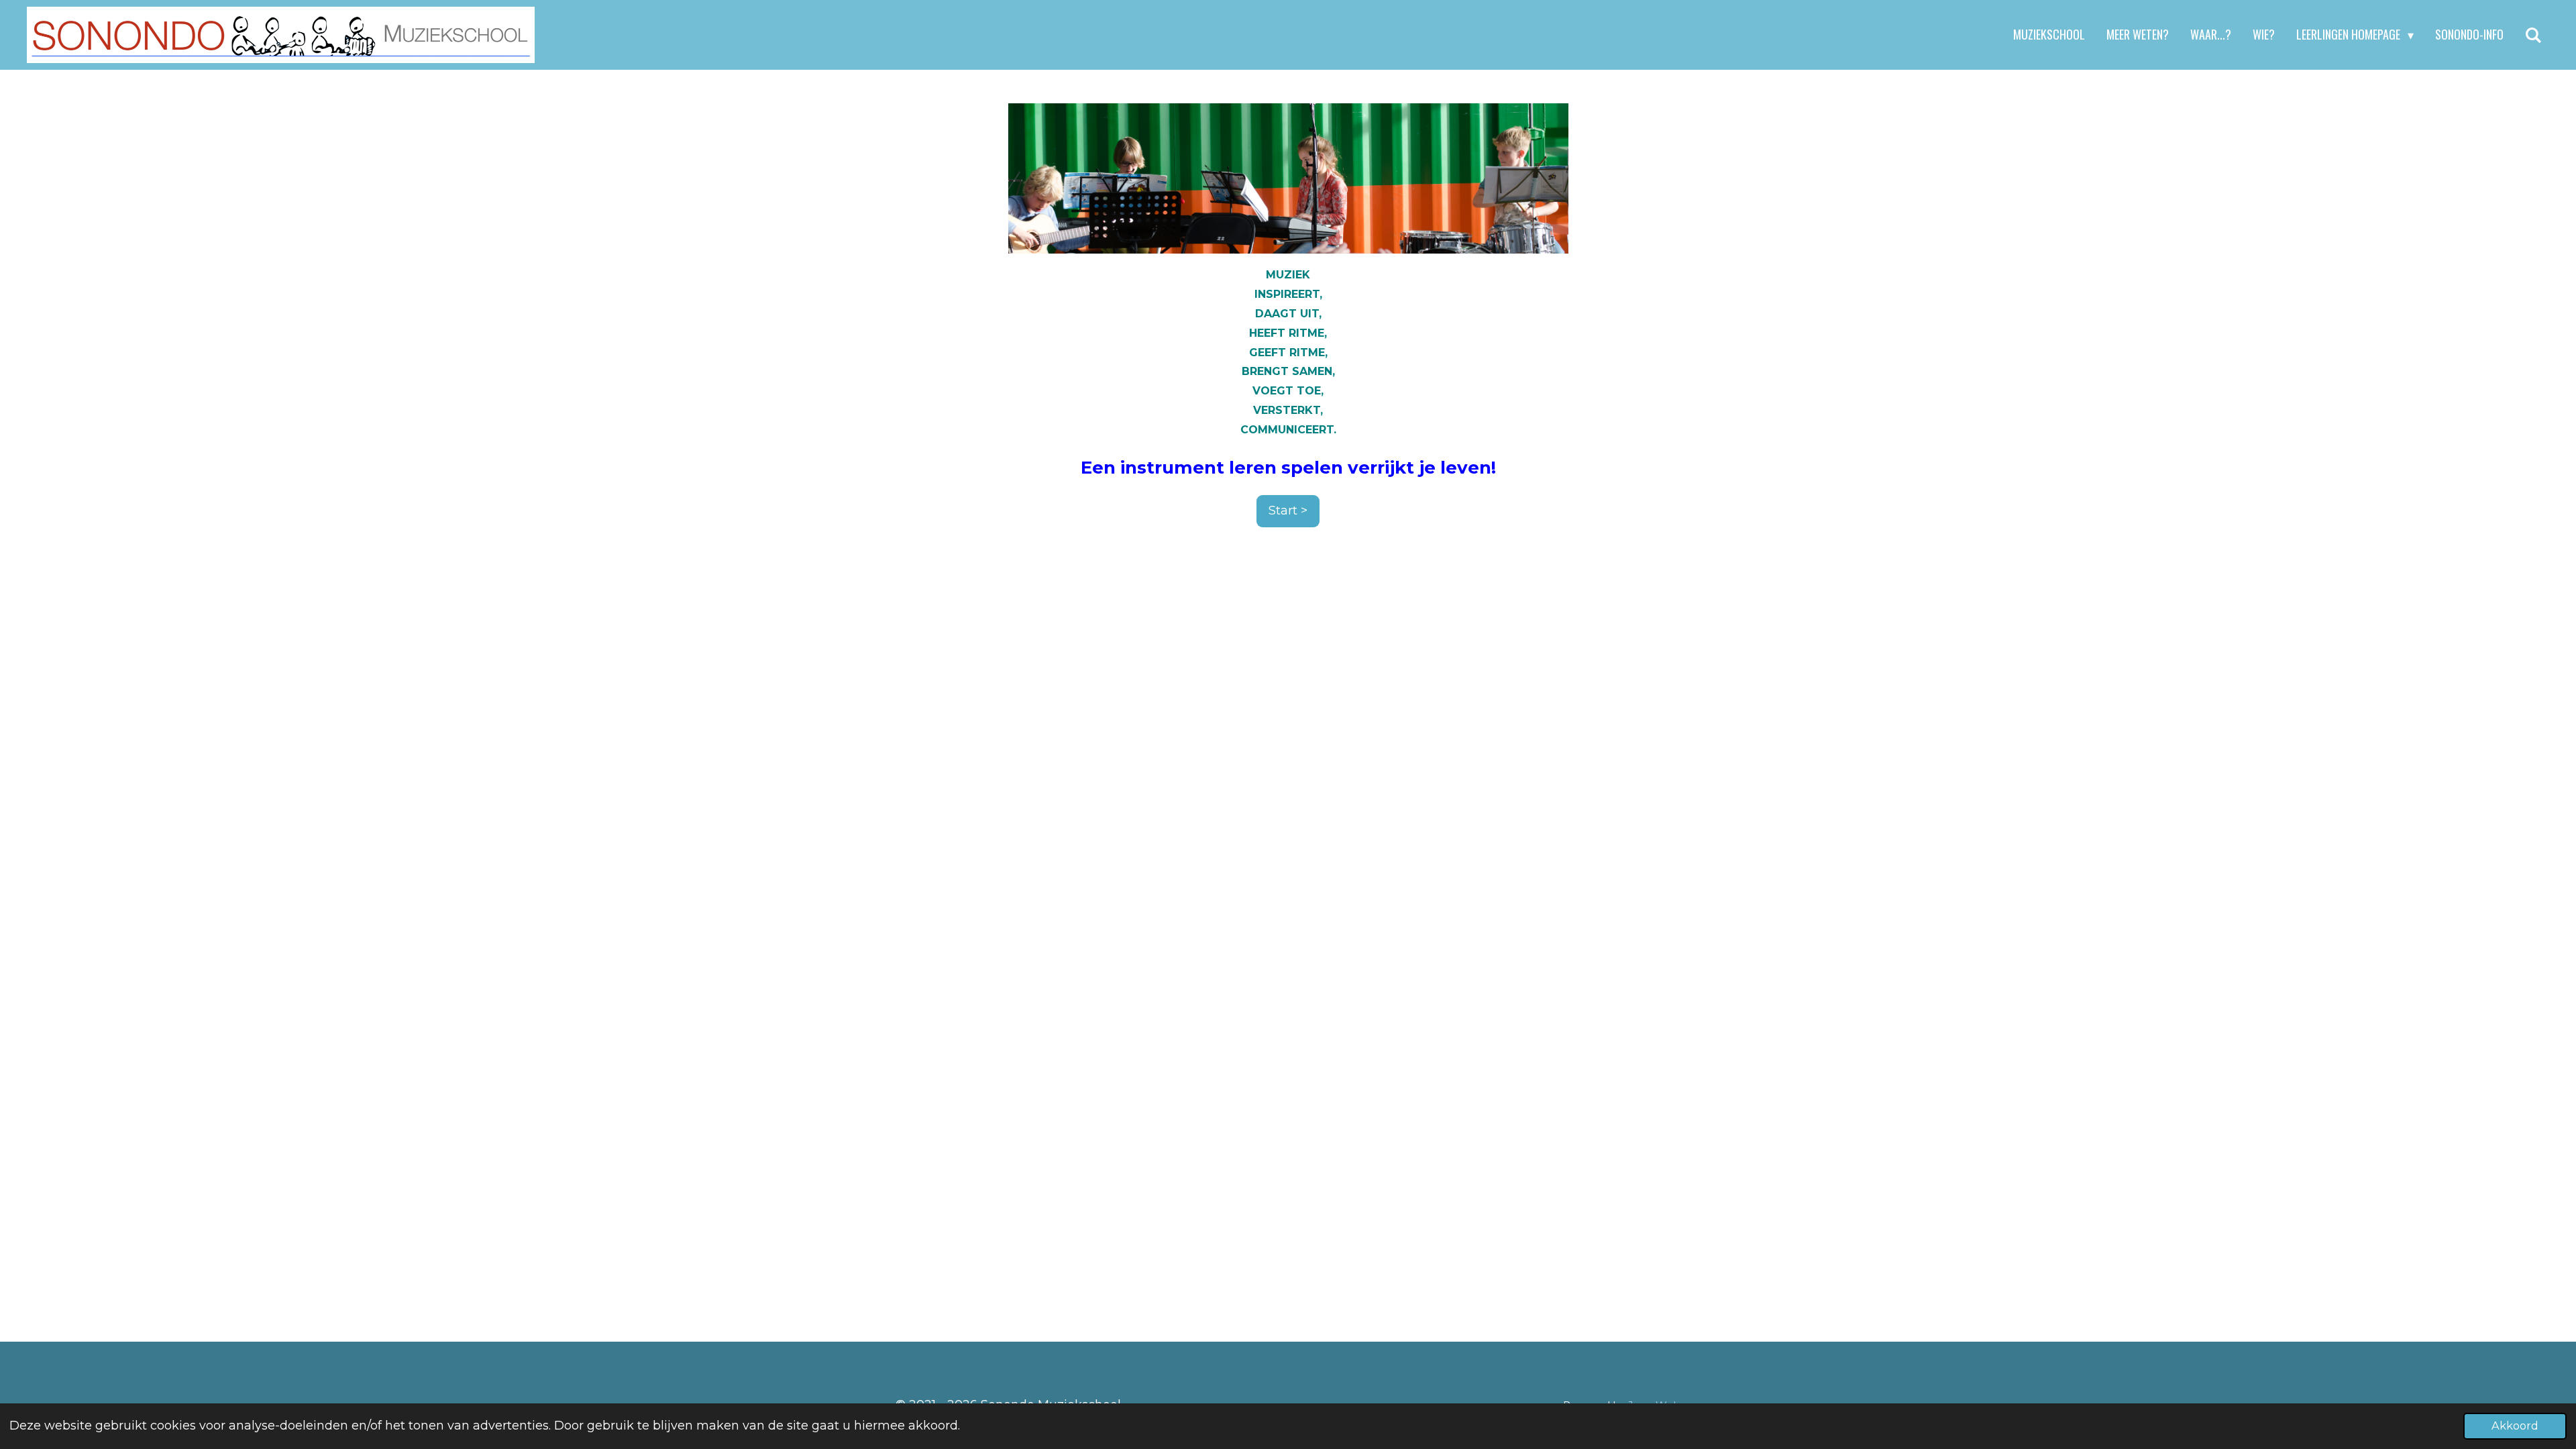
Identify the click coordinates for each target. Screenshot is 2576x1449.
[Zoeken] (2533, 35)
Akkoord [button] (2515, 1426)
